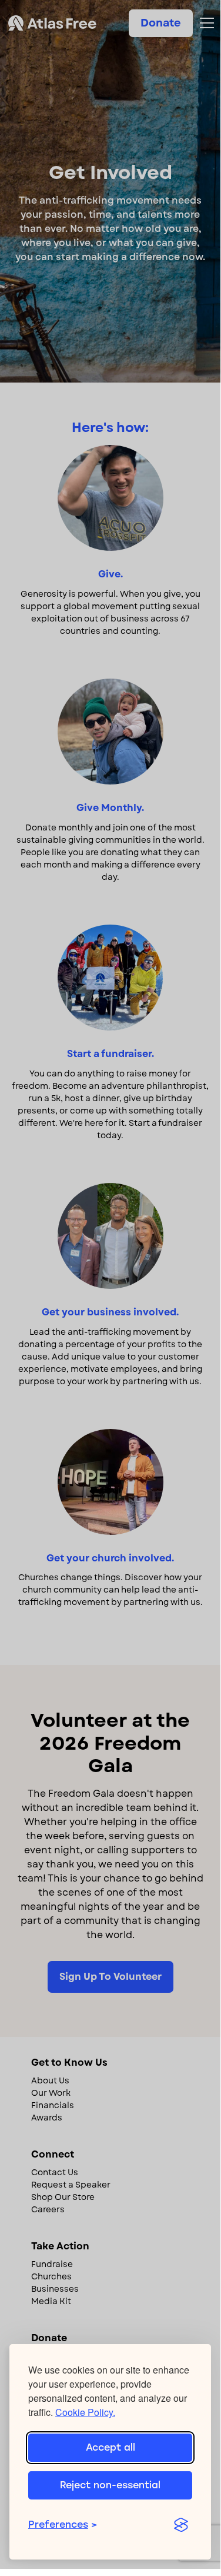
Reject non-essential (110, 2485)
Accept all (110, 2447)
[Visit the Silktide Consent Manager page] (181, 2525)
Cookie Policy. (85, 2412)
